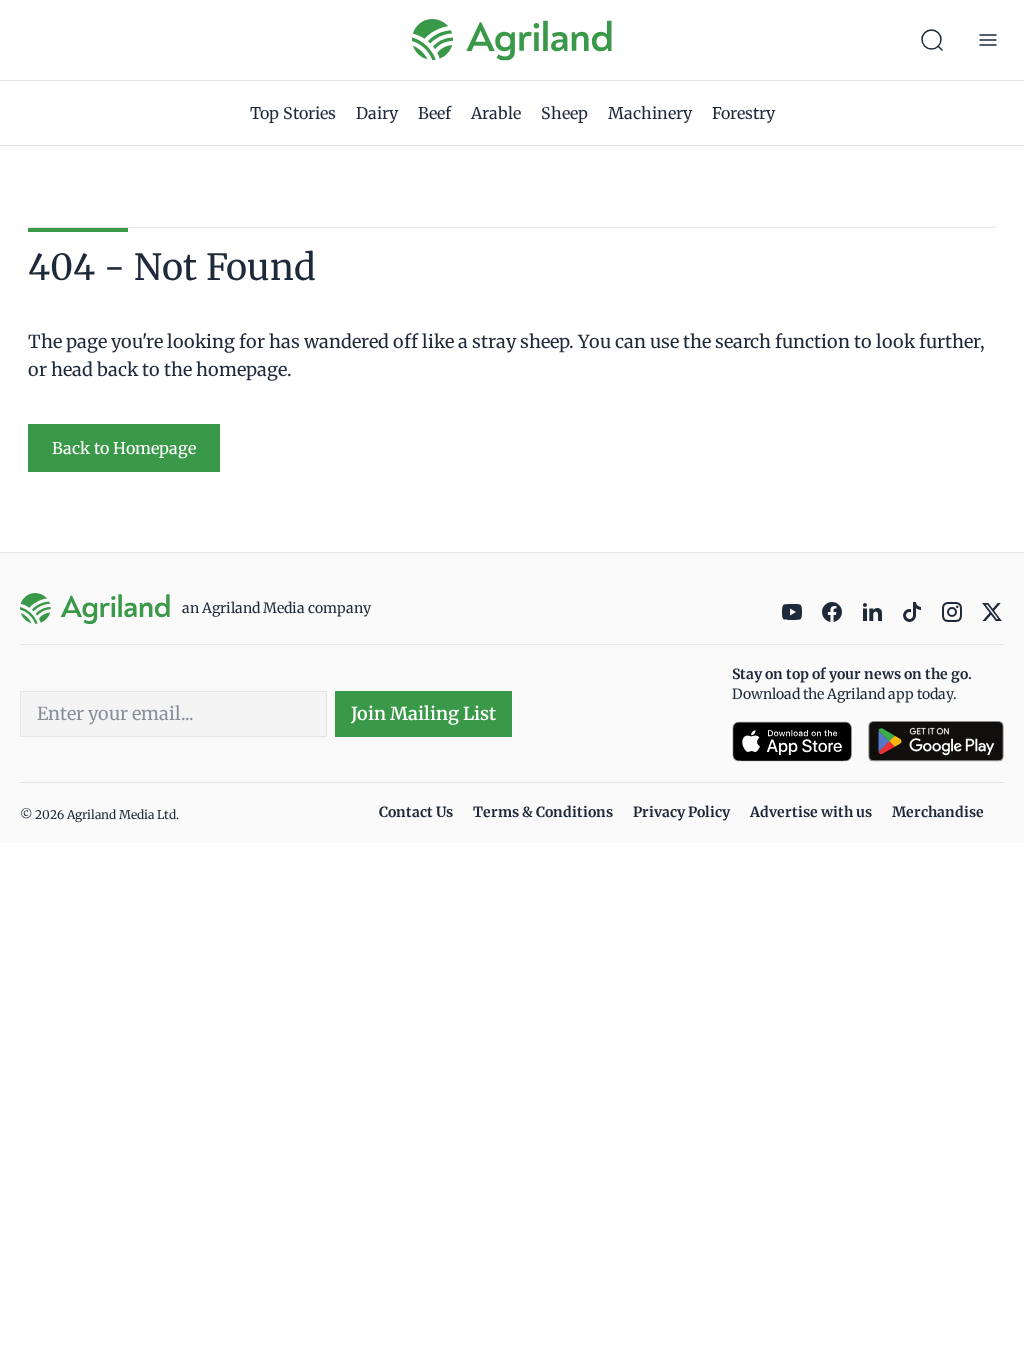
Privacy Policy (681, 812)
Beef (434, 113)
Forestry (743, 113)
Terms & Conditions (543, 812)
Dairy (377, 113)
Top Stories (293, 113)
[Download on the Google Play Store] (936, 741)
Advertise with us (811, 812)
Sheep (564, 113)
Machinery (650, 113)
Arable (496, 113)
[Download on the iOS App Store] (792, 741)
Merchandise (938, 812)
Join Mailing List (423, 713)
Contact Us (416, 812)
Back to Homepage (124, 448)
